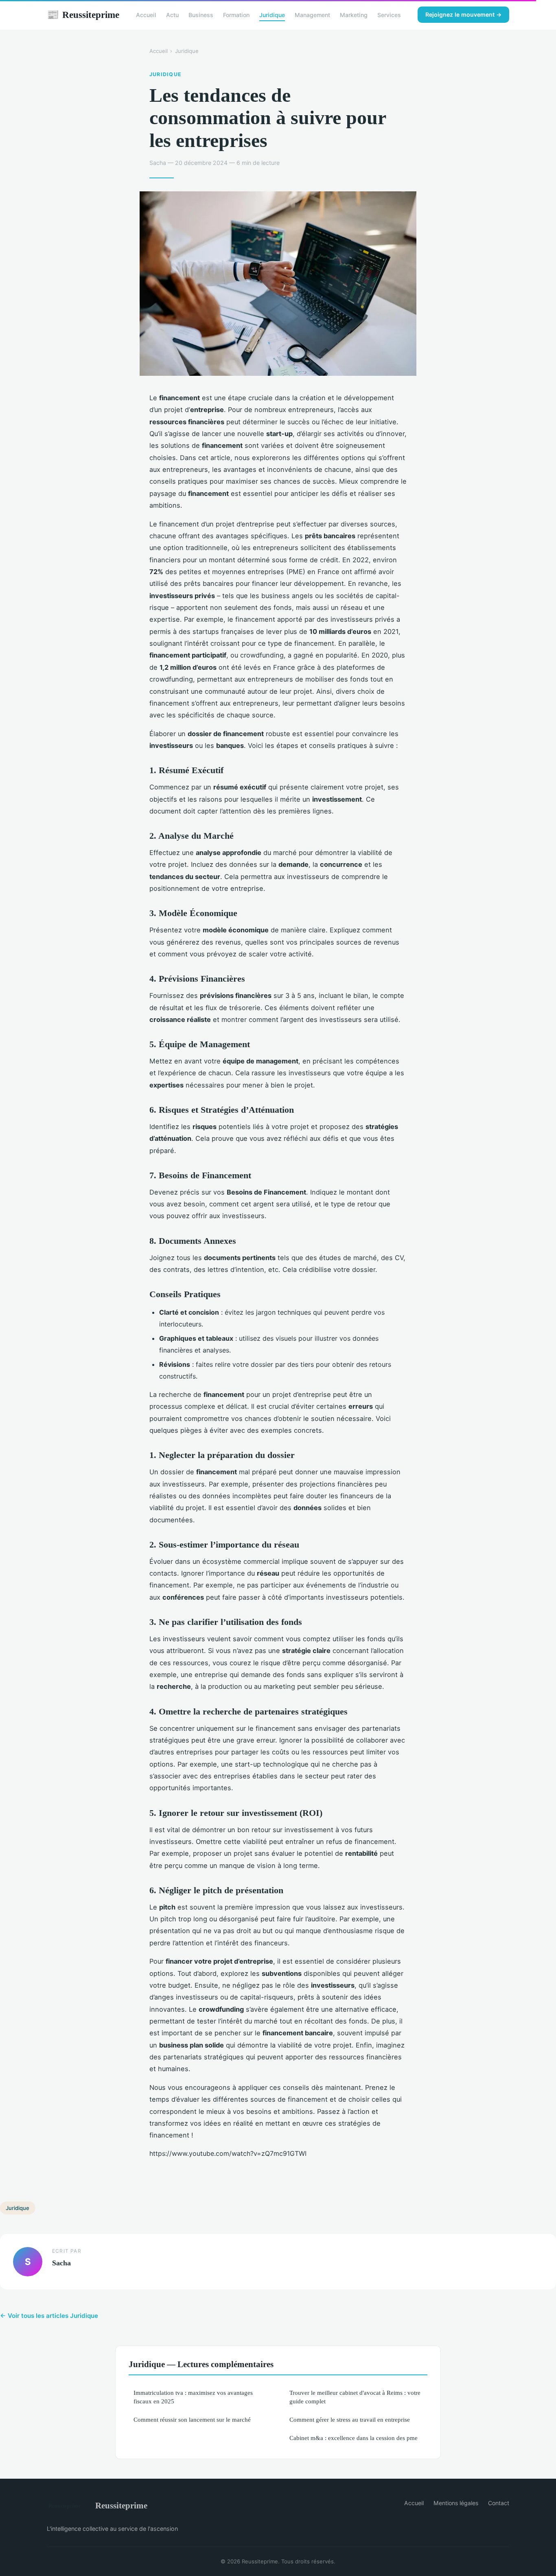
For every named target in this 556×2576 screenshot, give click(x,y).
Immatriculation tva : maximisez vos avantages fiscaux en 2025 (193, 2397)
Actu (172, 15)
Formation (236, 15)
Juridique (272, 15)
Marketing (354, 15)
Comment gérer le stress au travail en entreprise (350, 2419)
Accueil (146, 15)
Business (201, 15)
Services (389, 15)
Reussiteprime (83, 15)
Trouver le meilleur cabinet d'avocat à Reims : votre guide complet (355, 2397)
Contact (499, 2503)
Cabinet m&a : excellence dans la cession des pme (354, 2438)
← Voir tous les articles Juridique (49, 2316)
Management (312, 15)
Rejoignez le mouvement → (463, 14)
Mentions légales (456, 2503)
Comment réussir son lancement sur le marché (192, 2419)
